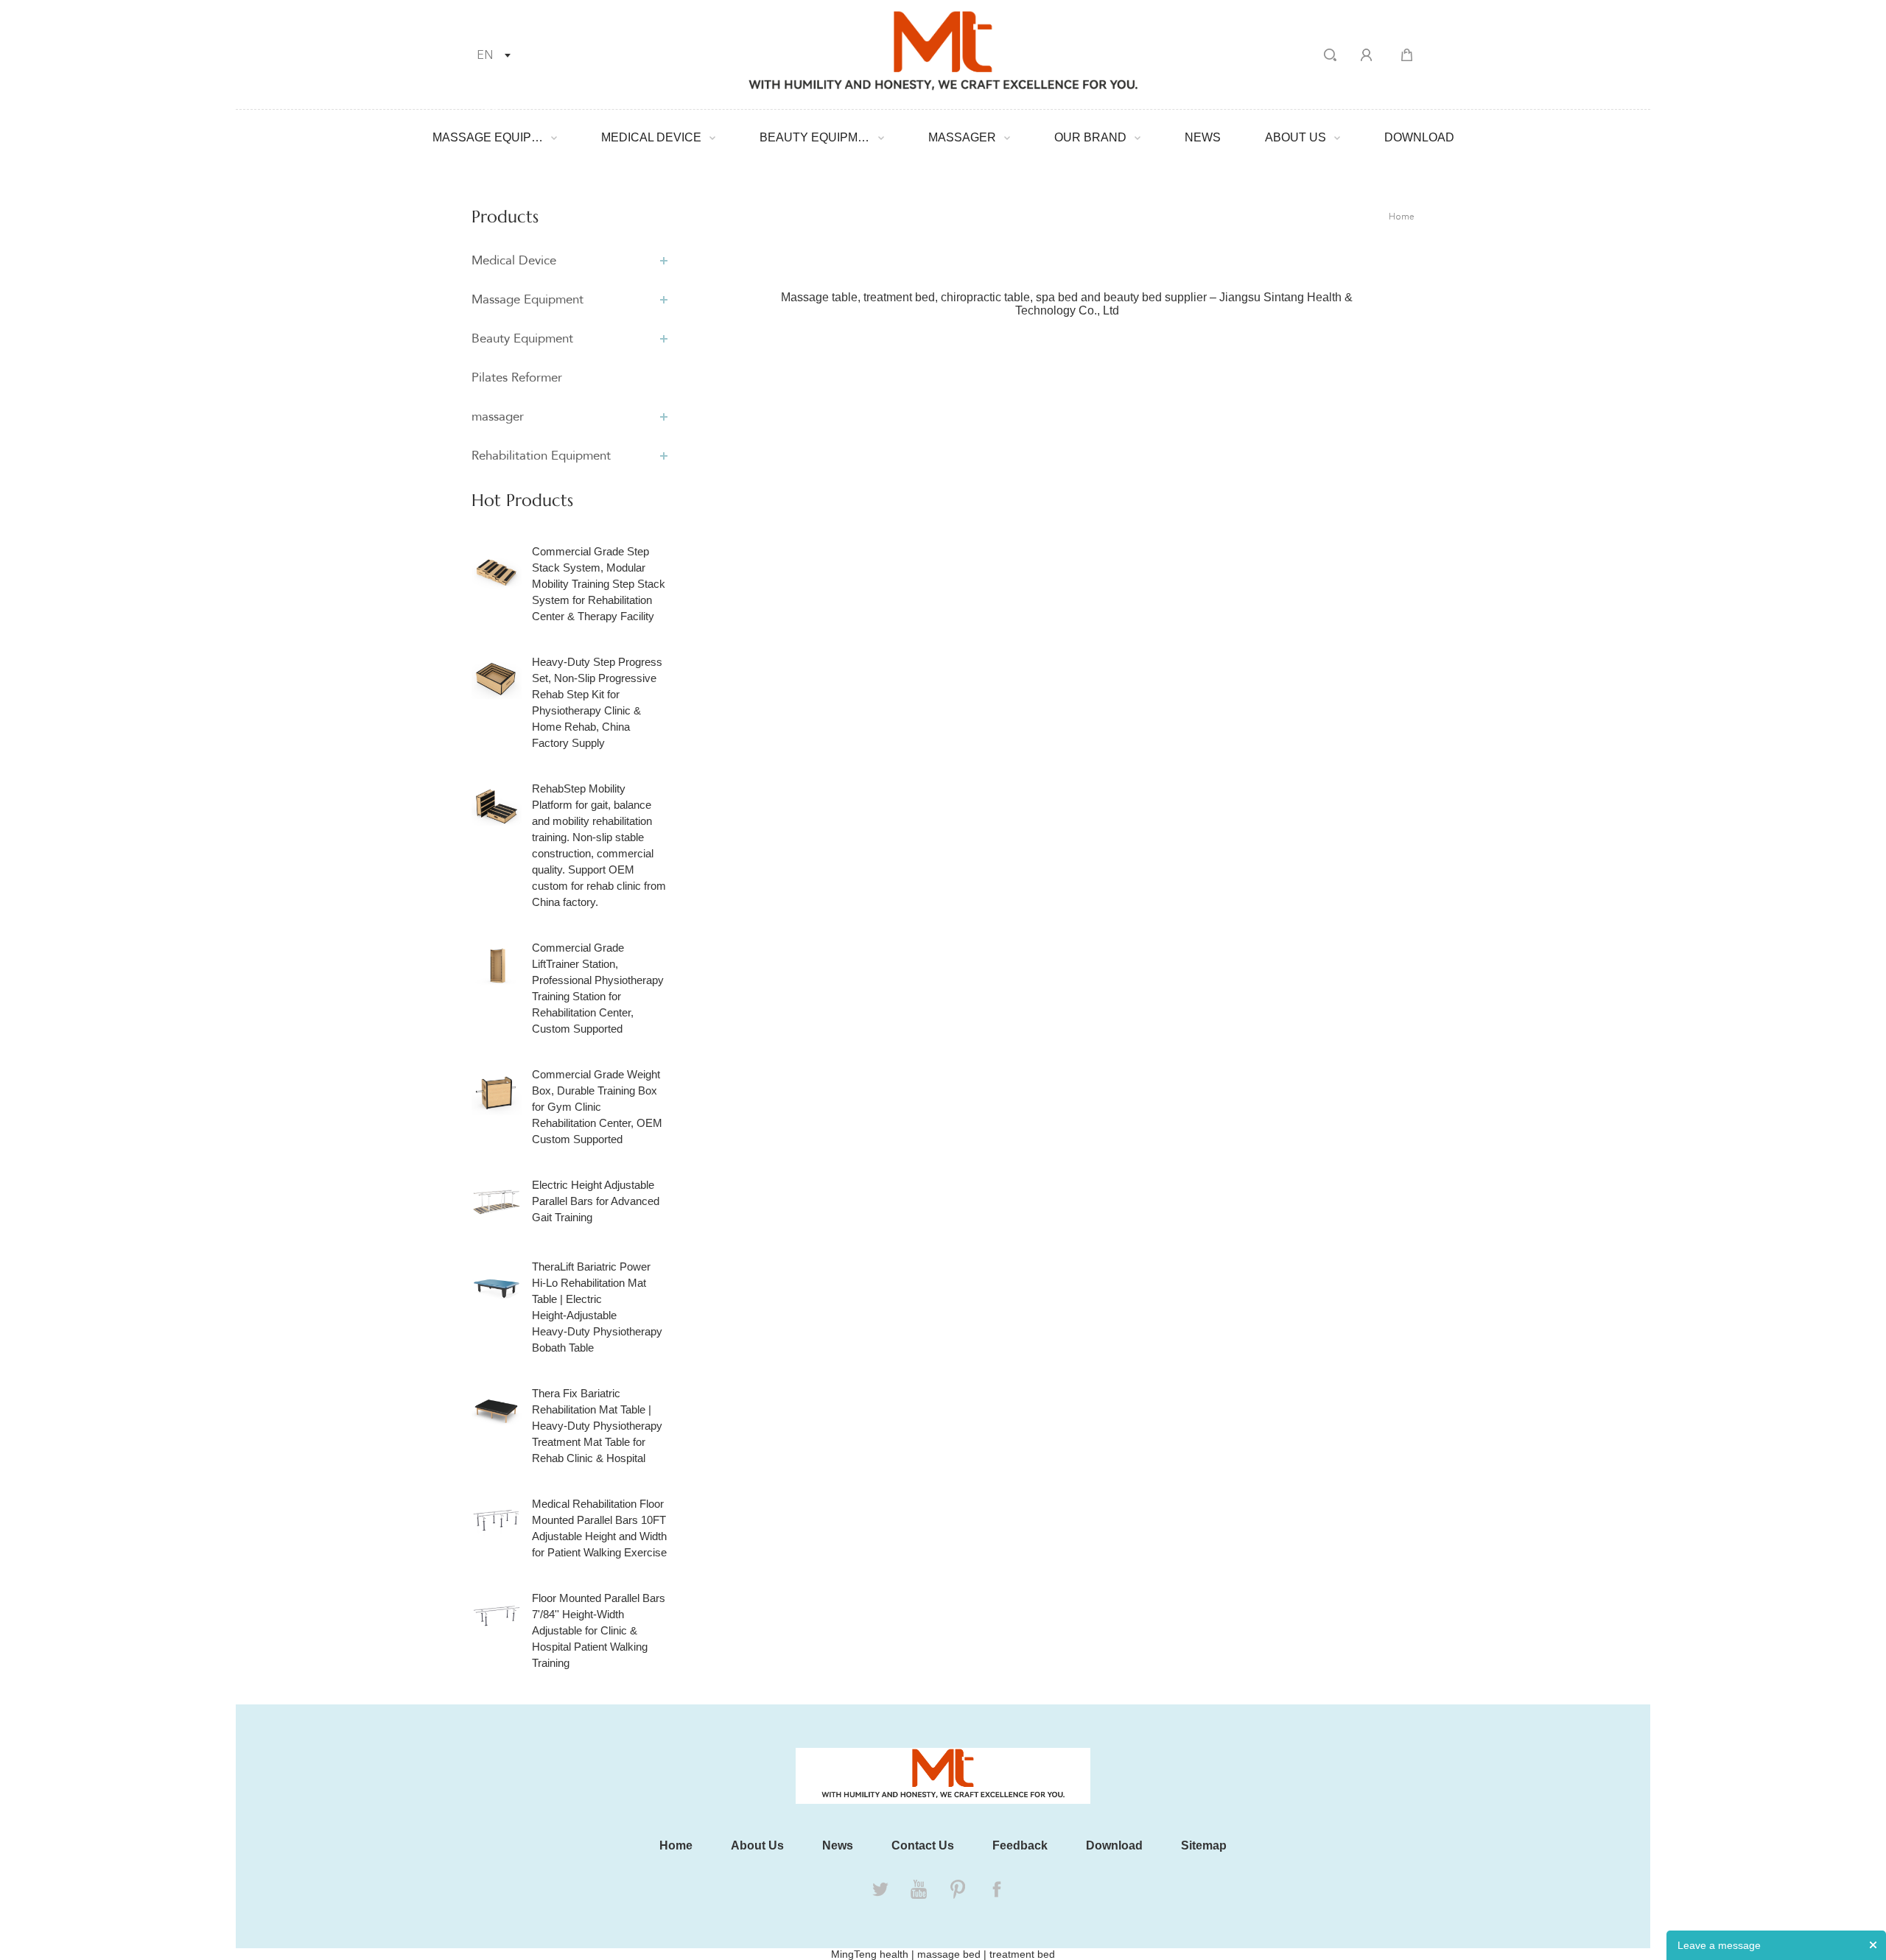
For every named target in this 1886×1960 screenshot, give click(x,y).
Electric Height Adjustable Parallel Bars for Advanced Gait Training (596, 1201)
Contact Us (923, 1845)
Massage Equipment (488, 137)
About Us (1296, 137)
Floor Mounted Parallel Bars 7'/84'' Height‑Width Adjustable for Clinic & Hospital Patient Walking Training (599, 1630)
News (1203, 137)
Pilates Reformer (517, 377)
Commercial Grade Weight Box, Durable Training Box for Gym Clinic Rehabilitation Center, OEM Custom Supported (597, 1107)
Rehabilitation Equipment (541, 456)
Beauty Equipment (815, 137)
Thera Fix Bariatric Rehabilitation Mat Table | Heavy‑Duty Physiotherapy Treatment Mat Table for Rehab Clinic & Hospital (597, 1426)
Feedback (1020, 1845)
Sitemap (1204, 1845)
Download (1419, 137)
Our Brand (1090, 137)
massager (962, 137)
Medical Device (651, 137)
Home (1402, 217)
